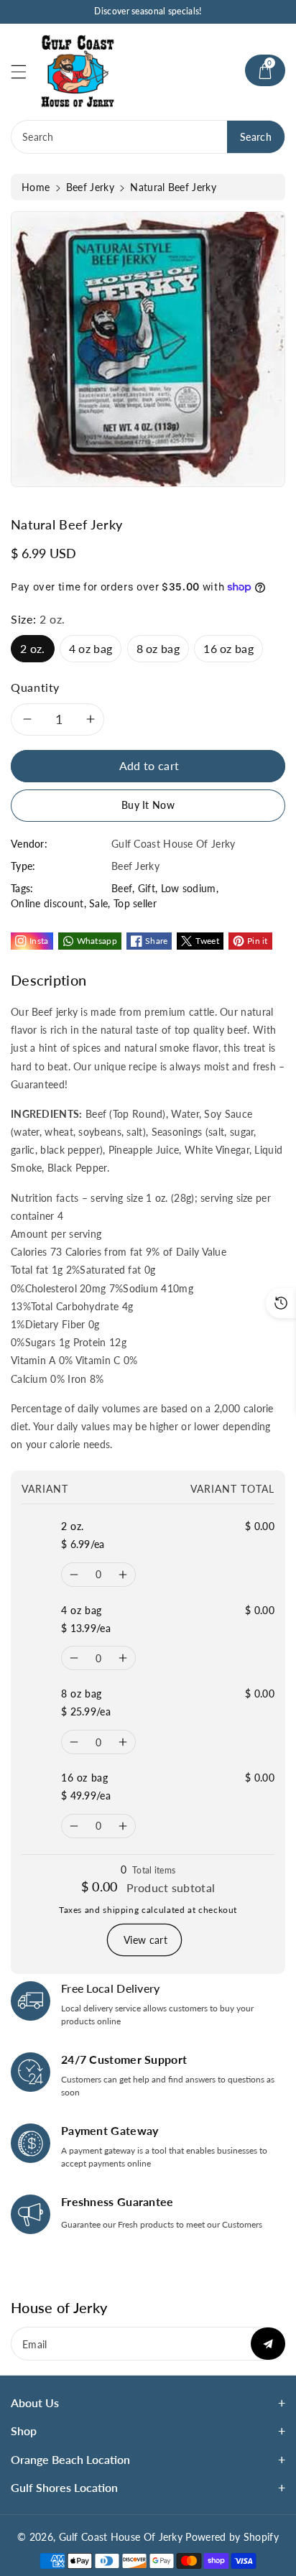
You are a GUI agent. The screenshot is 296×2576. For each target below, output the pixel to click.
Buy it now (148, 805)
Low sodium (189, 888)
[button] (25, 71)
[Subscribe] (268, 2344)
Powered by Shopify (232, 2537)
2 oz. (33, 648)
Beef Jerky (90, 187)
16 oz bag (228, 648)
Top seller (135, 903)
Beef (122, 888)
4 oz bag (91, 648)
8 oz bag (158, 648)
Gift (147, 888)
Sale (98, 903)
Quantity (35, 687)
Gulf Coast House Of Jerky (121, 2537)
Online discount (47, 903)
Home (36, 187)
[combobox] (148, 137)
